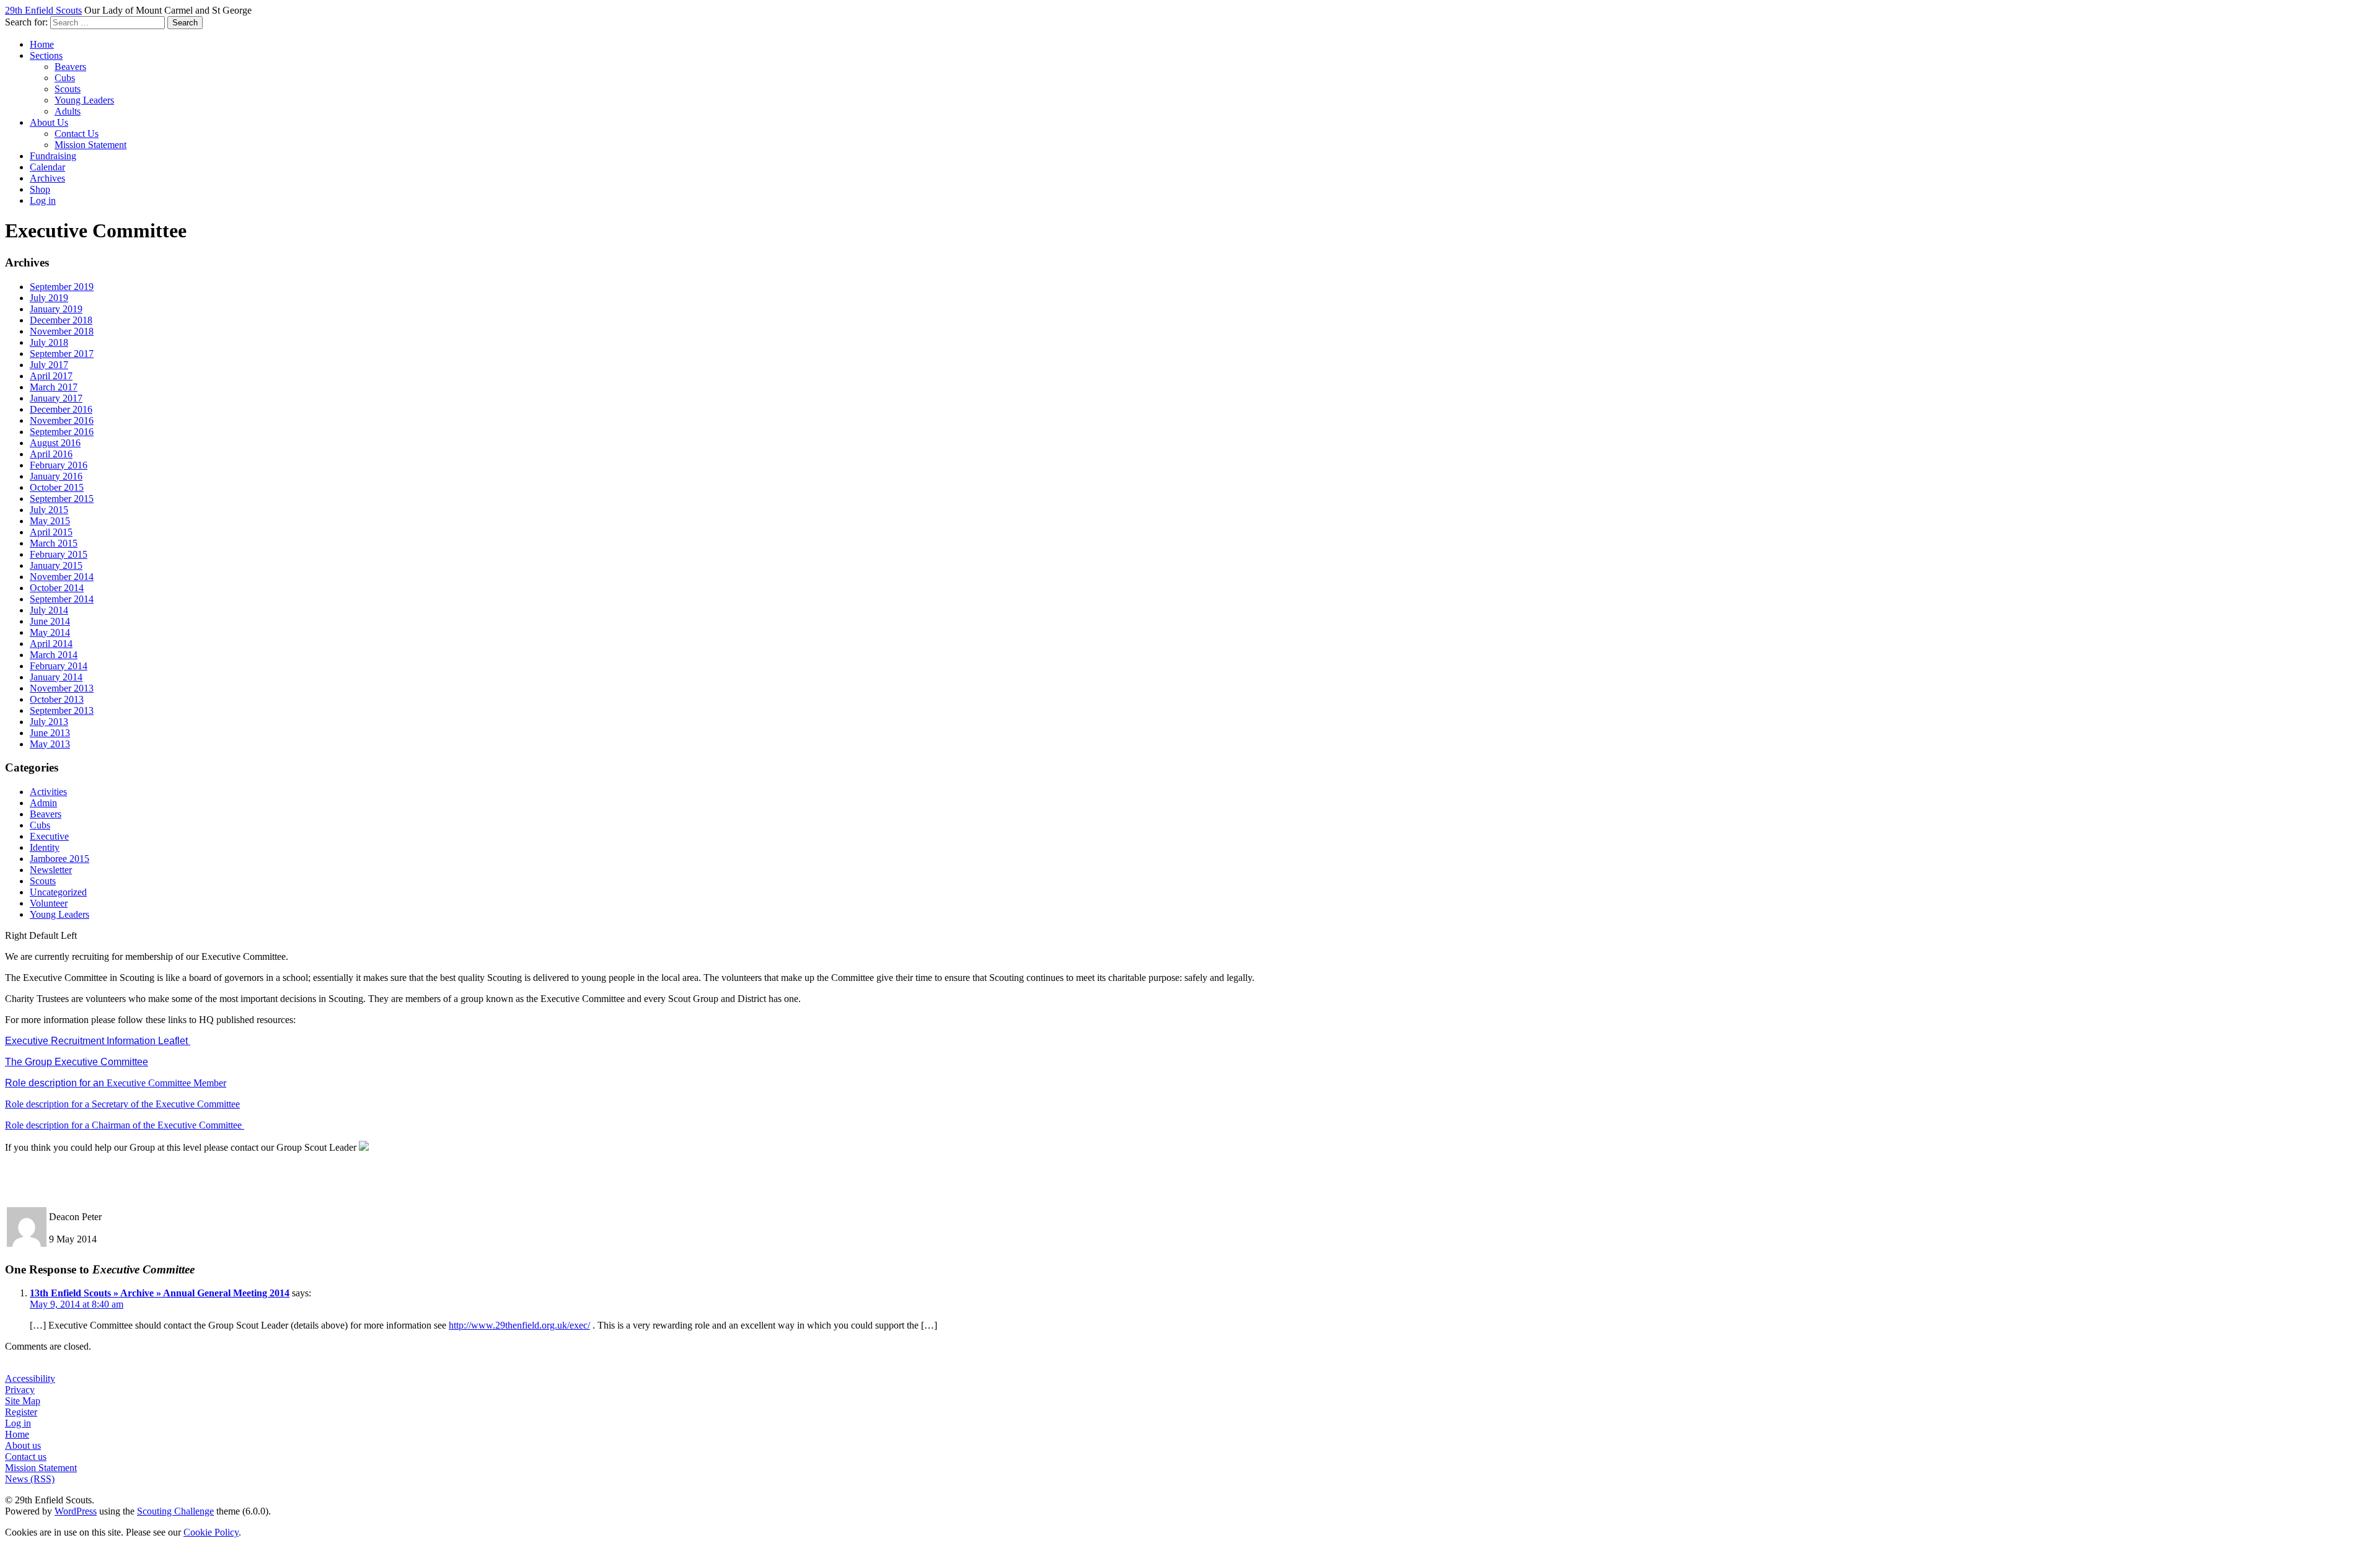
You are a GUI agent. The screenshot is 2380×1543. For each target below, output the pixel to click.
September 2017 (62, 354)
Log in (43, 200)
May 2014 (50, 632)
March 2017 (54, 387)
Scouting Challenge (175, 1511)
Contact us (26, 1457)
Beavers (70, 67)
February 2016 (59, 465)
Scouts (68, 89)
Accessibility (30, 1378)
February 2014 (59, 666)
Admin (43, 803)
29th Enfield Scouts (43, 10)
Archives (47, 178)
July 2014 (49, 610)
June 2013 (50, 733)
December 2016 (61, 409)
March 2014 (54, 655)
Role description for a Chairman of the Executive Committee (125, 1125)
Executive (49, 836)
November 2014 (62, 577)
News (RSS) (30, 1479)
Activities (48, 792)
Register (21, 1412)
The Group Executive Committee (77, 1062)
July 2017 (49, 365)
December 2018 (61, 320)
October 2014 (57, 588)
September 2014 (62, 599)
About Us (49, 122)
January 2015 (56, 565)
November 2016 (62, 420)
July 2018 (49, 342)
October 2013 (57, 699)
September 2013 (62, 710)
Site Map (23, 1401)
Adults (68, 111)
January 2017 (56, 398)
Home (42, 44)
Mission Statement (90, 145)
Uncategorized (58, 892)
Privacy (20, 1390)
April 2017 (51, 376)
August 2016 (55, 443)
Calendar (47, 167)
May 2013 (50, 744)
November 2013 (62, 688)
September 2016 (62, 432)
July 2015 (49, 510)
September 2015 (62, 499)
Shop (40, 189)
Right (16, 935)
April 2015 (51, 532)
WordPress (76, 1511)
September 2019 (62, 287)
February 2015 (59, 554)
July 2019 (49, 298)
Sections (46, 55)
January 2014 (56, 677)
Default (44, 935)
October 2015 (57, 487)
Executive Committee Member (116, 1083)
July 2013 (49, 722)
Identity (45, 847)
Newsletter (51, 870)
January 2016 (56, 476)
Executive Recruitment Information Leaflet (98, 1041)
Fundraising (53, 156)
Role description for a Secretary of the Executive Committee (122, 1104)
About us (23, 1445)
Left (69, 935)
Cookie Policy (211, 1532)
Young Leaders (84, 100)
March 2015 (54, 543)
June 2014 (50, 621)
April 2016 (51, 454)
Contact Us (77, 134)
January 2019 (56, 309)
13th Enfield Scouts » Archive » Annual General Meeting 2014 (160, 1293)
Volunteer (49, 903)
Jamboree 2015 (59, 859)
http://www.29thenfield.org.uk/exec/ (519, 1325)
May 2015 (50, 521)
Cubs (65, 78)
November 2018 (62, 331)
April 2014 (51, 644)
